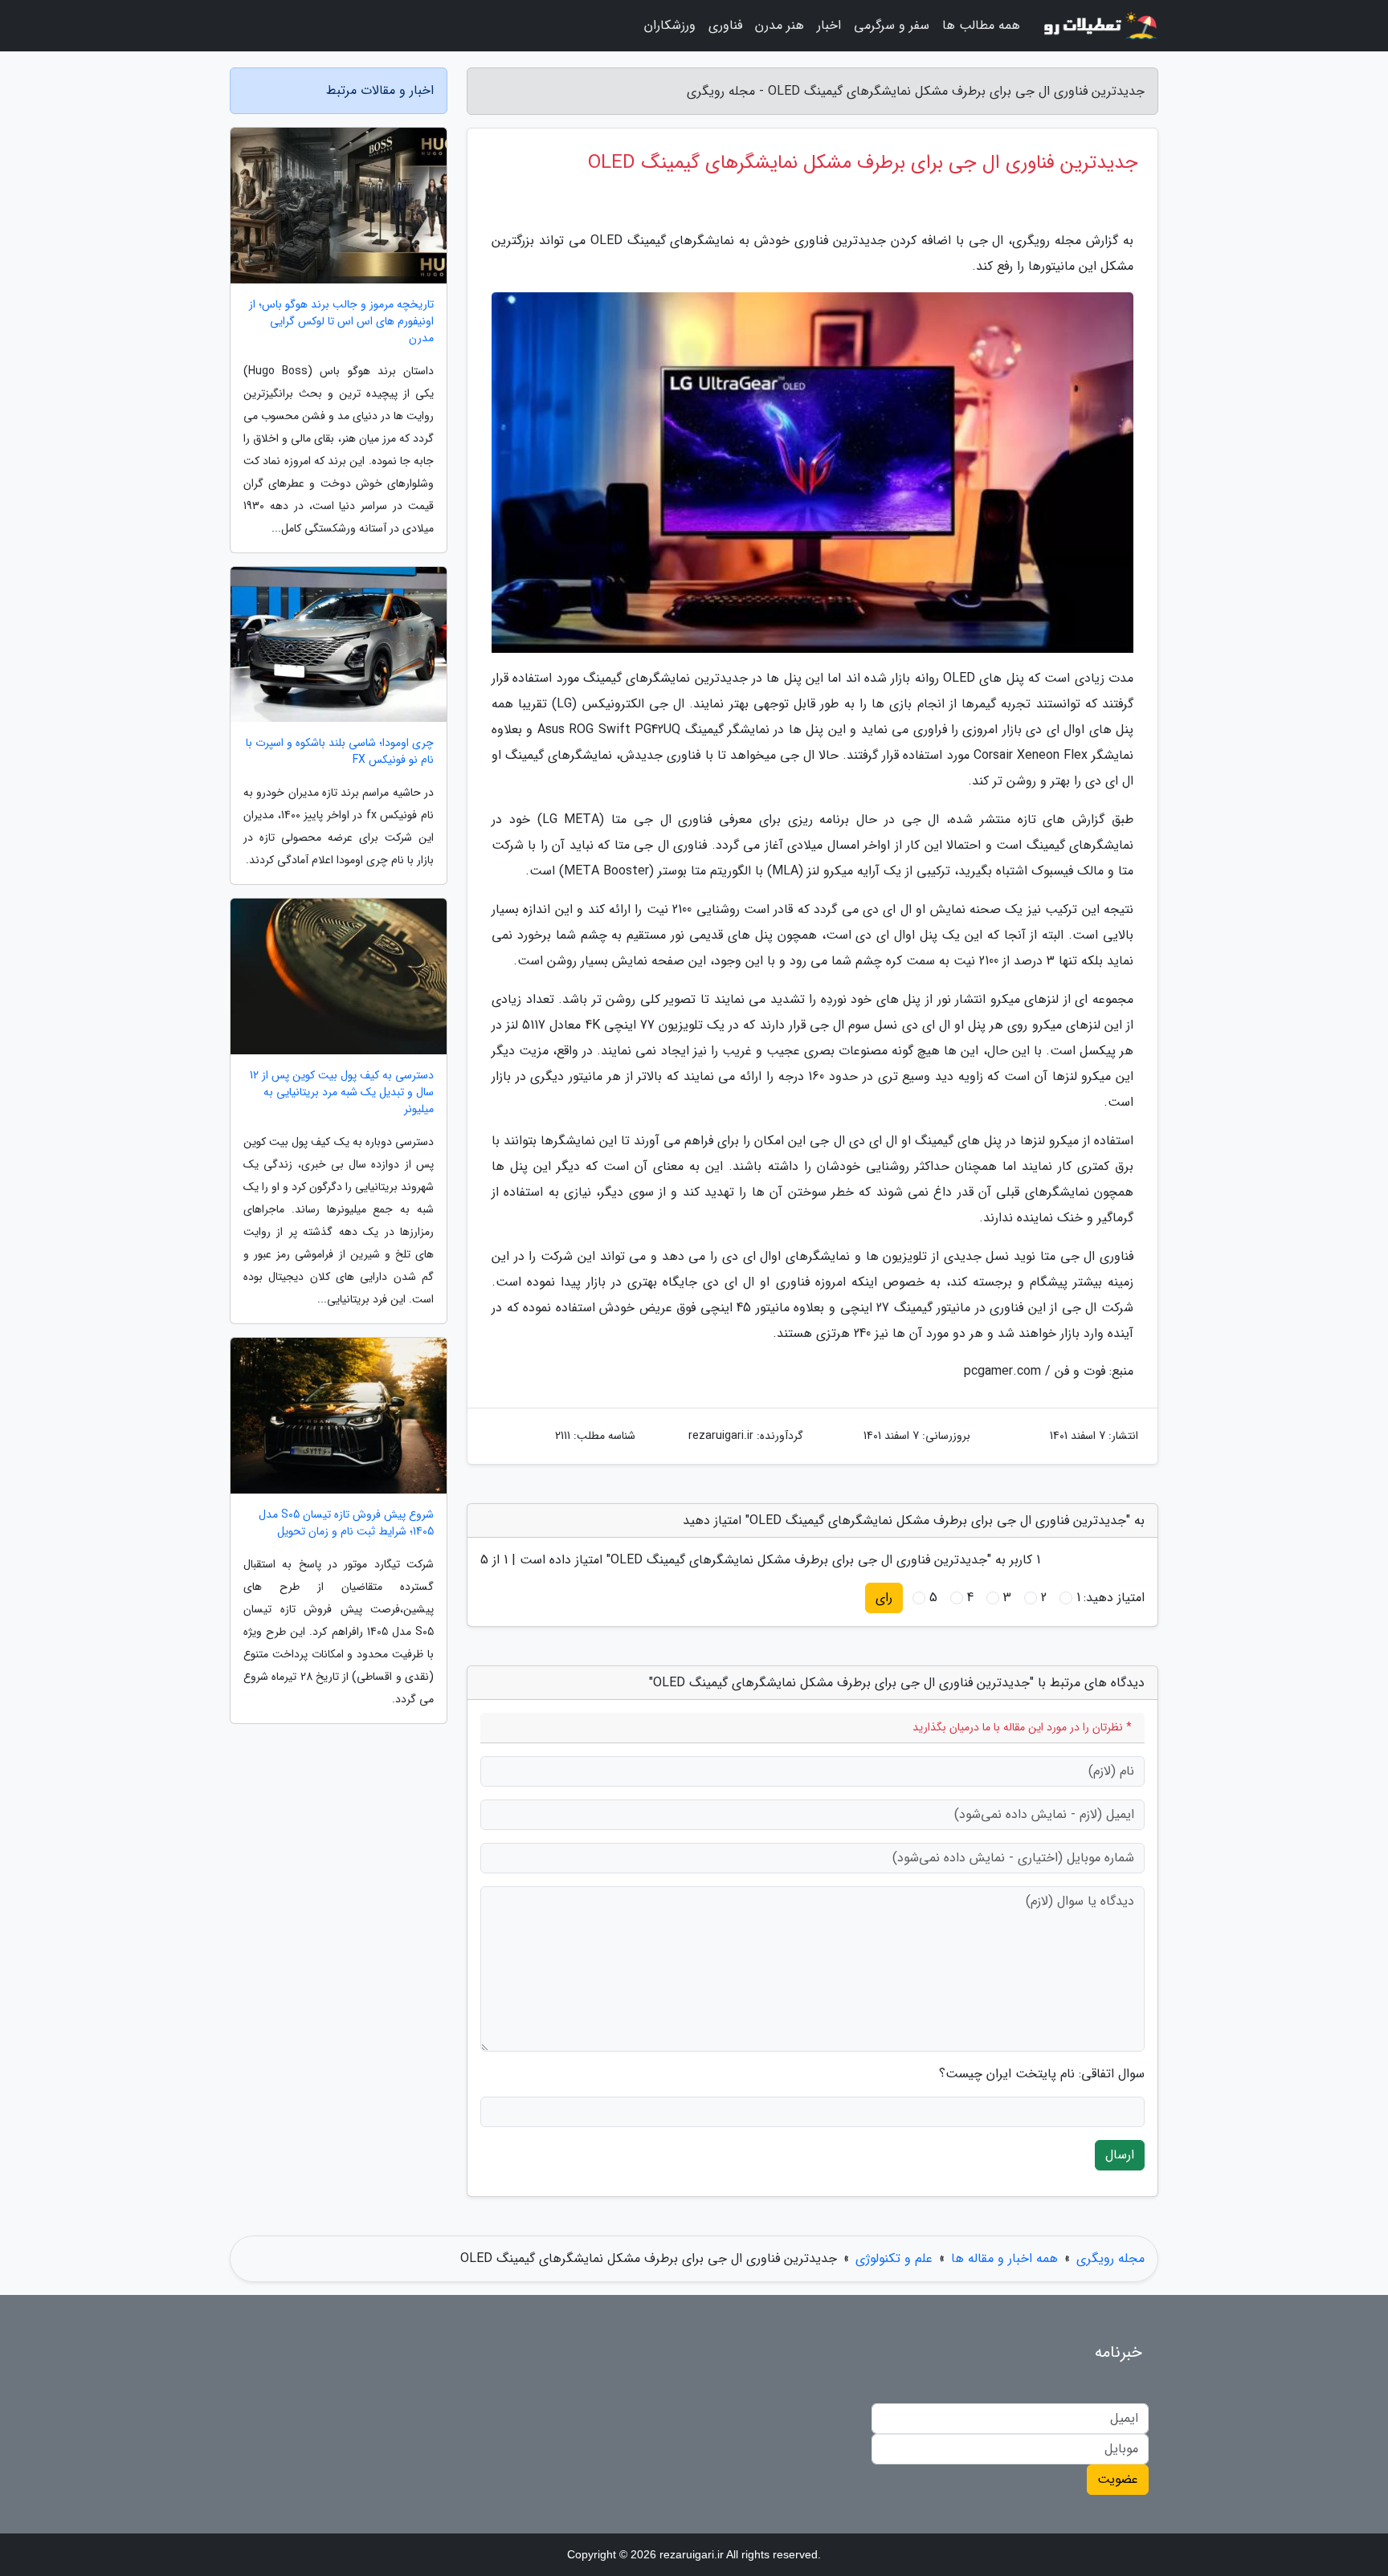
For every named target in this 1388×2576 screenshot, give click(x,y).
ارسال (1120, 2155)
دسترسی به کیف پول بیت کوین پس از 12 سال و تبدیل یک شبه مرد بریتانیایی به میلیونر (342, 1092)
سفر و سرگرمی (892, 25)
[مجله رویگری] (1099, 26)
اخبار (829, 25)
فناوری (725, 25)
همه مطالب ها (981, 25)
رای (884, 1598)
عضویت (1118, 2479)
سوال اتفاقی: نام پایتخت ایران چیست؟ (1042, 2074)
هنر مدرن (780, 25)
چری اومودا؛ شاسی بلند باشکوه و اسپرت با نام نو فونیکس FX (340, 752)
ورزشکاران (670, 25)
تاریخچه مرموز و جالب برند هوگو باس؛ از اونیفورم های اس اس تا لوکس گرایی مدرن (341, 322)
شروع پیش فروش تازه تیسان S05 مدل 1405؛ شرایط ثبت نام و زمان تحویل (346, 1523)
